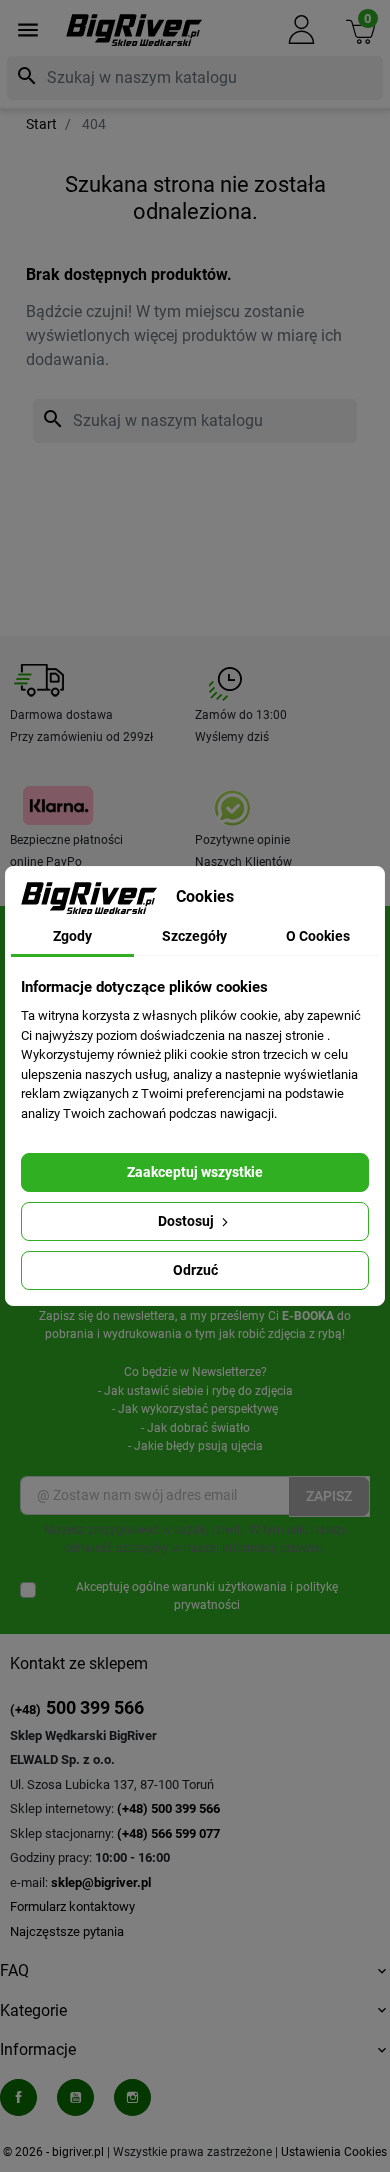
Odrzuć (195, 1270)
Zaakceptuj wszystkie (195, 1172)
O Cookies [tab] (318, 936)
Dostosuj (187, 1221)
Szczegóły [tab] (194, 936)
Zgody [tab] (72, 936)
